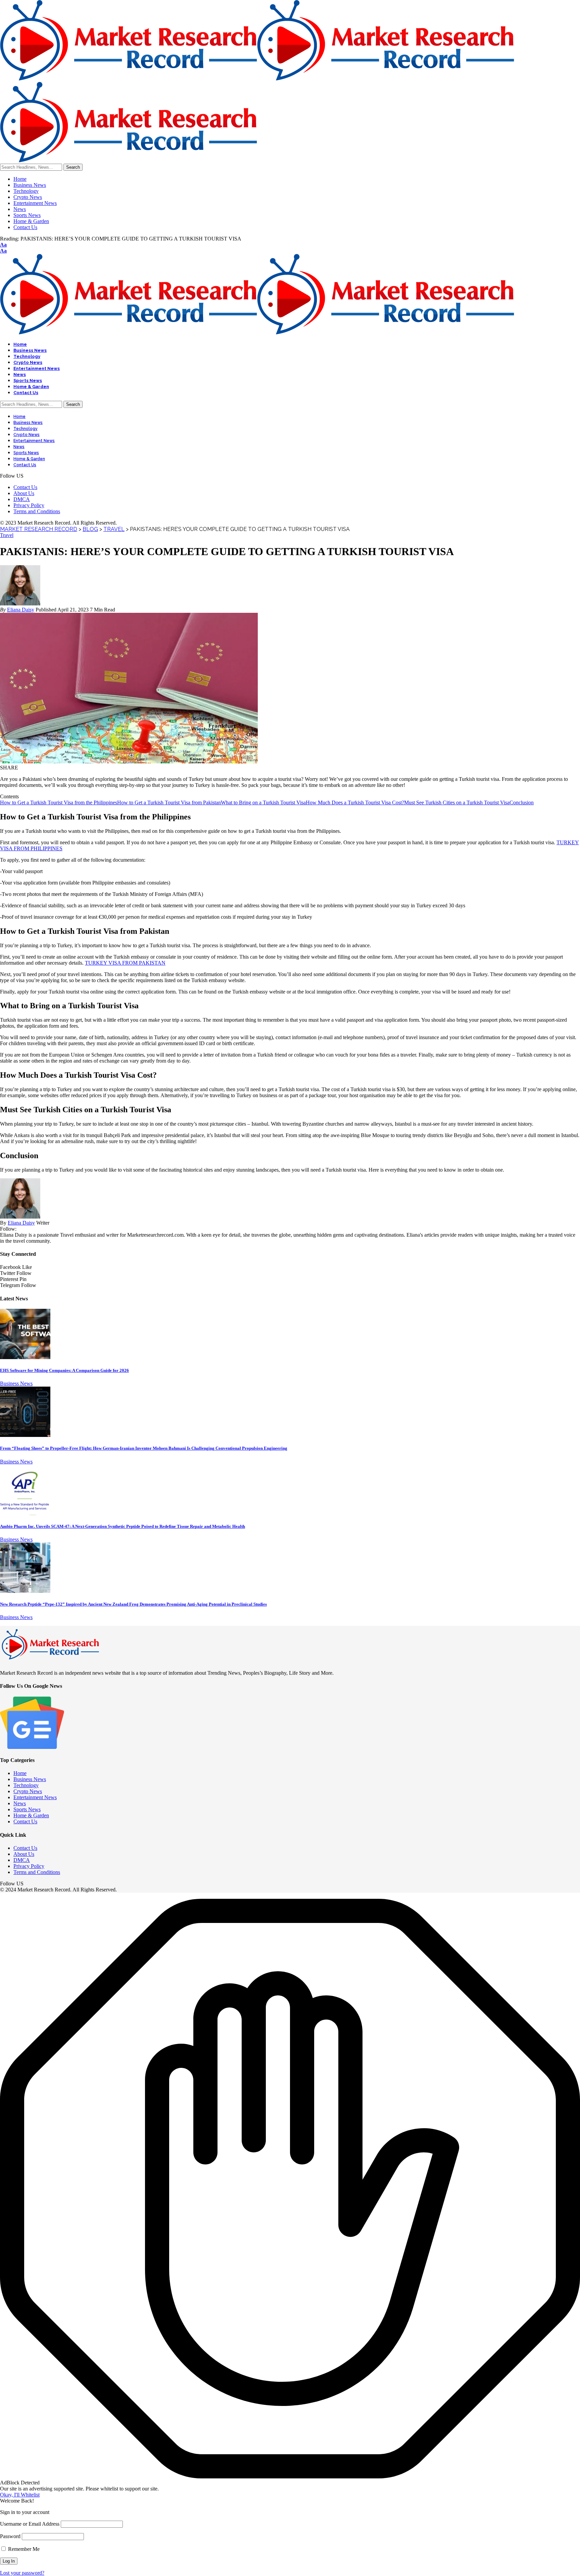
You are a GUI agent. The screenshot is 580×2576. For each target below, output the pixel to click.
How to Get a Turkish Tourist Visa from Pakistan (169, 802)
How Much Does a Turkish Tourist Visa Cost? (355, 802)
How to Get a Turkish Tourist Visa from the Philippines (59, 802)
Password (10, 2536)
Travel (7, 535)
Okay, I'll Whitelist (20, 2495)
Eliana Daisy (21, 610)
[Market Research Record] (257, 333)
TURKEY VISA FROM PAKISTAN (125, 963)
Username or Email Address (30, 2524)
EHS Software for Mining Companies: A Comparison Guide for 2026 (64, 1370)
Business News (16, 1383)
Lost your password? (22, 2573)
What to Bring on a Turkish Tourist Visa (263, 802)
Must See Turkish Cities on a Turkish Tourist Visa (457, 802)
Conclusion (522, 802)
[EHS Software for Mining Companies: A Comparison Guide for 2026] (25, 1357)
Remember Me (23, 2549)
